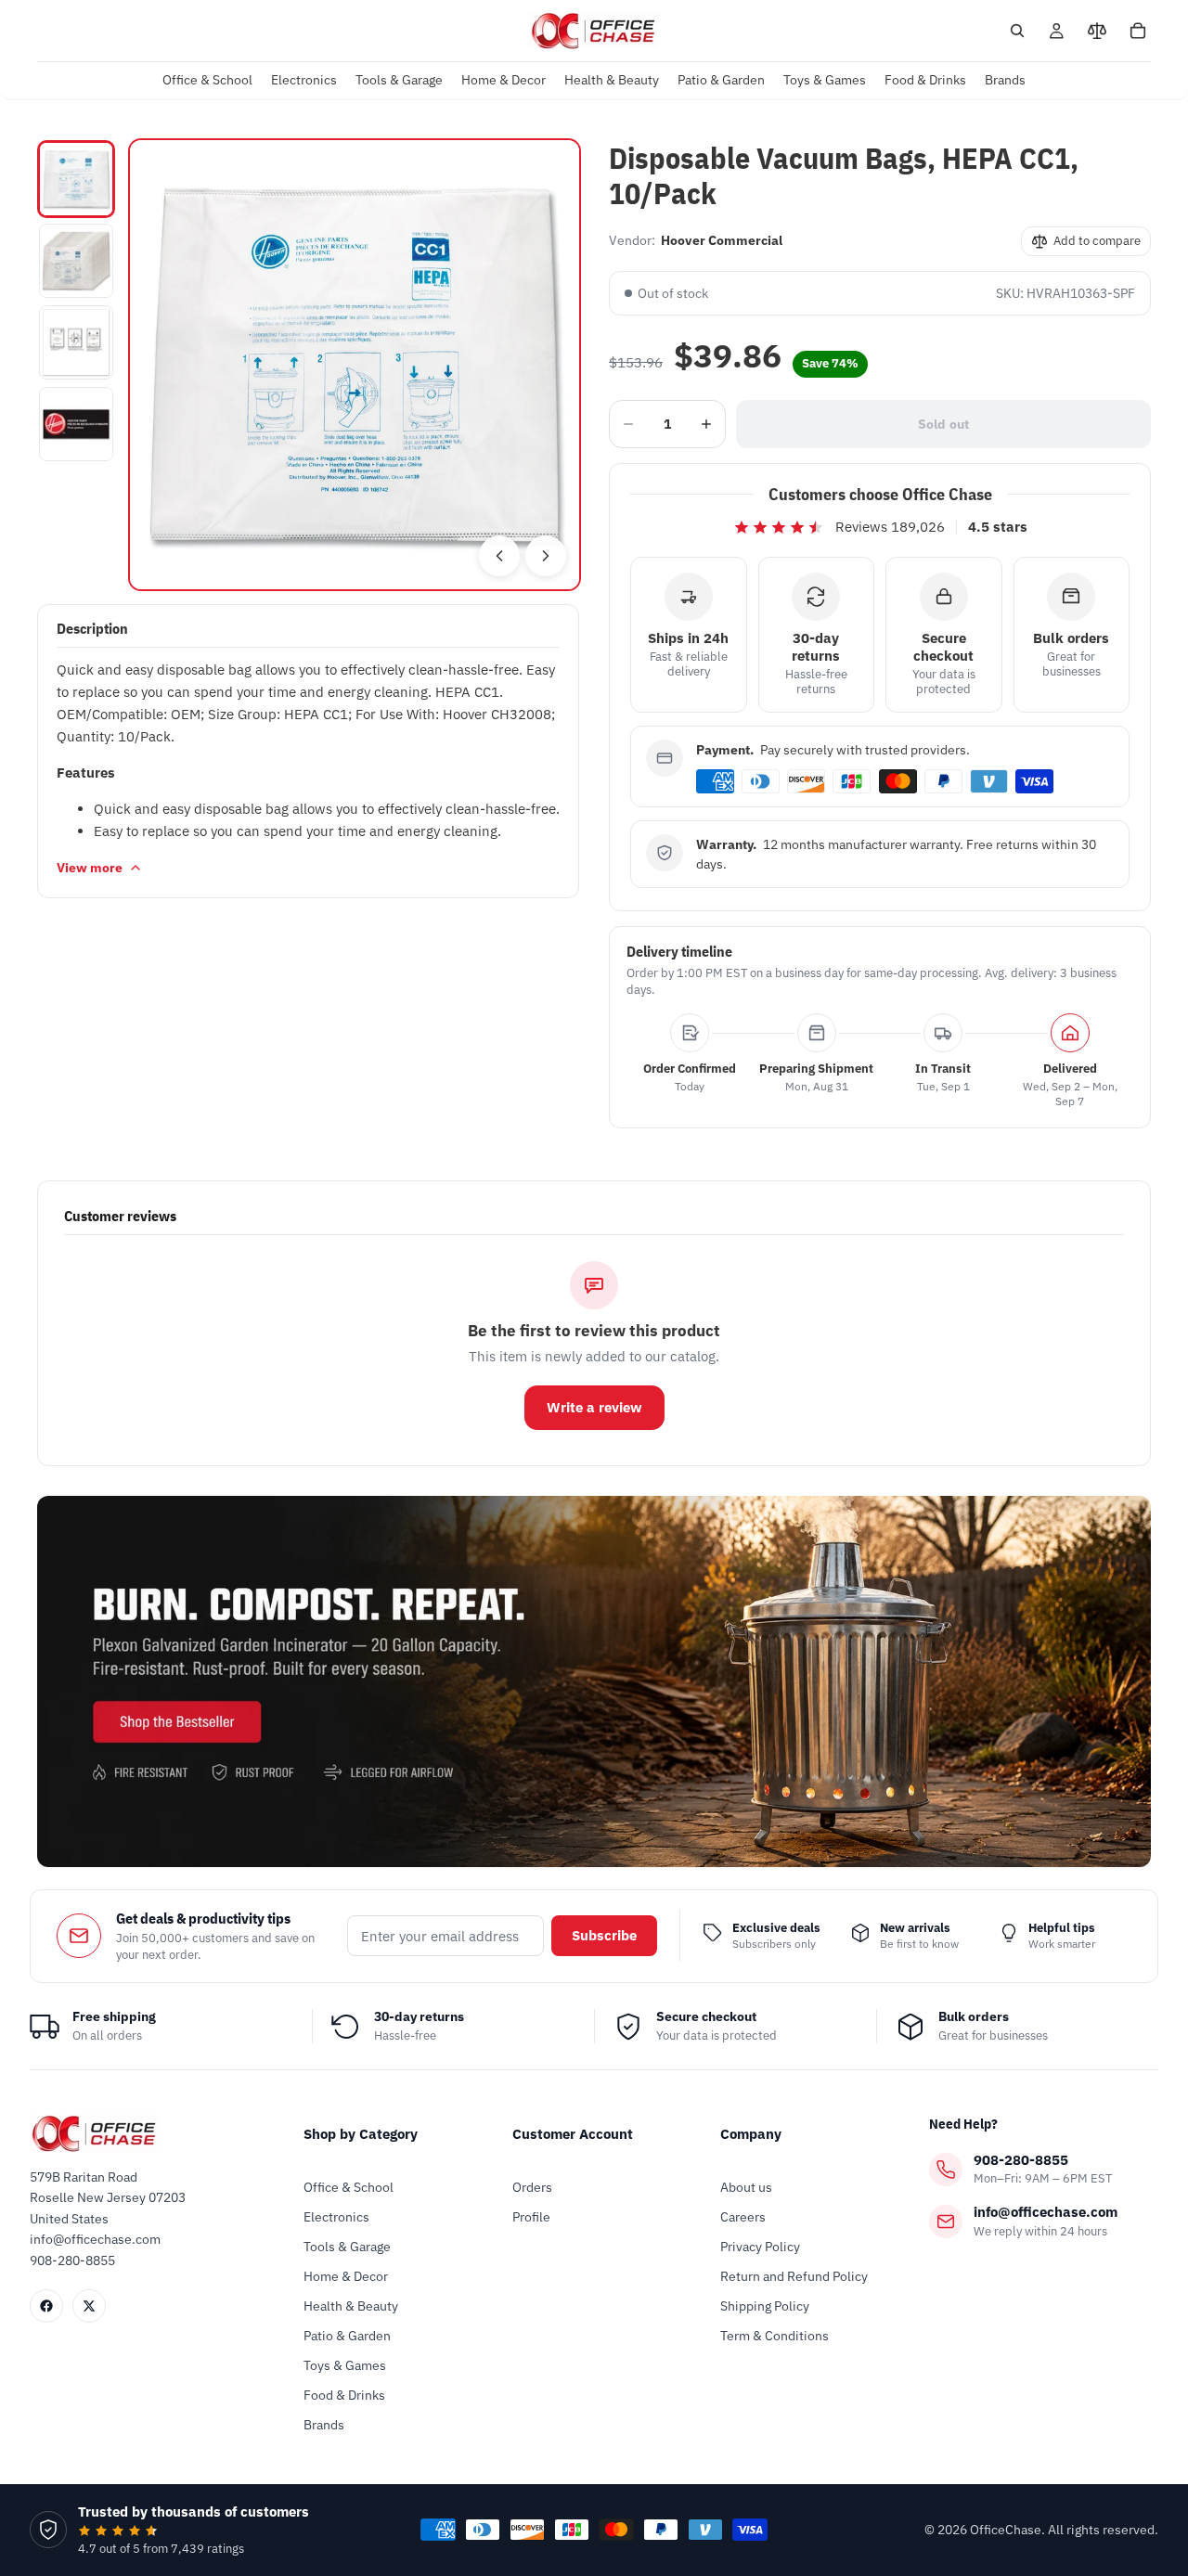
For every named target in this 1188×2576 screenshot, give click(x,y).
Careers (743, 2217)
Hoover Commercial (722, 240)
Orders (532, 2187)
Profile (531, 2217)
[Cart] (1138, 31)
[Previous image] (499, 556)
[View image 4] (76, 424)
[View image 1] (76, 179)
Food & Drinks (344, 2395)
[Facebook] (46, 2306)
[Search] (1017, 31)
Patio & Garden (347, 2336)
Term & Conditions (775, 2336)
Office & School (349, 2187)
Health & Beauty (351, 2306)
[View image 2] (76, 261)
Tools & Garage (347, 2247)
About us (746, 2187)
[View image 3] (76, 342)
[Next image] (546, 556)
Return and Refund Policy (794, 2276)
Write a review (594, 1407)
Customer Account (573, 2134)
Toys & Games (345, 2365)
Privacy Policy (760, 2247)
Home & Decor (346, 2276)
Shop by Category (361, 2134)
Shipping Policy (765, 2306)
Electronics (336, 2217)
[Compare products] (1097, 31)
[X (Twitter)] (89, 2306)
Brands (324, 2425)
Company (751, 2134)
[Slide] (594, 1681)
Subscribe (604, 1935)
